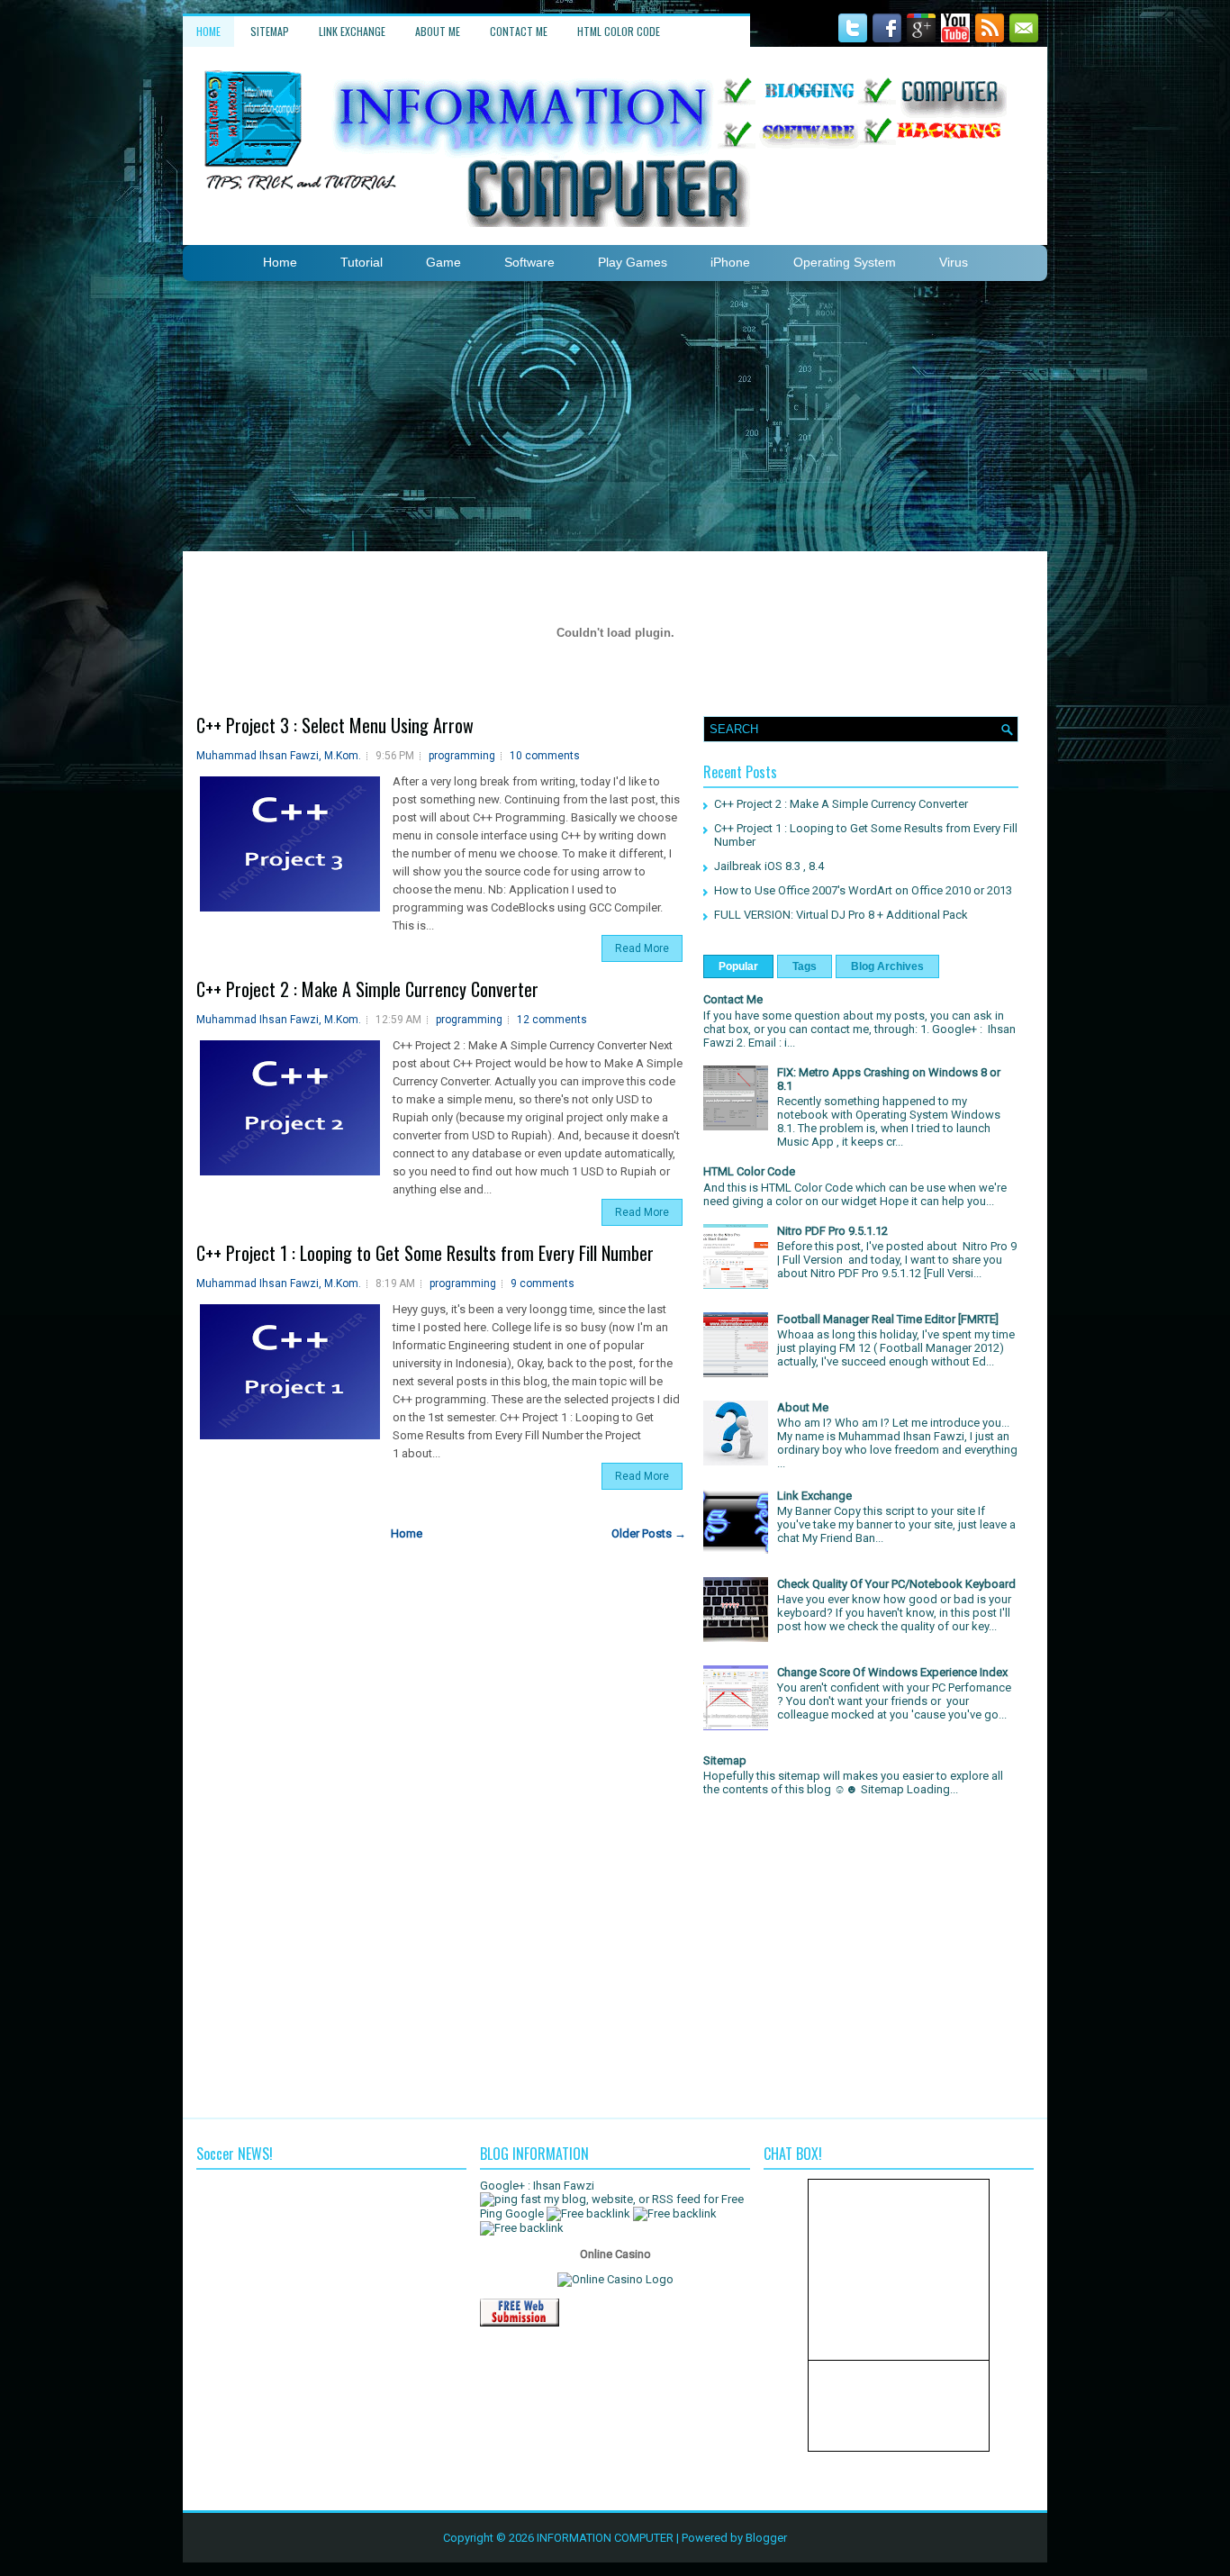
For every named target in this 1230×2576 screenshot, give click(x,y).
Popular (738, 966)
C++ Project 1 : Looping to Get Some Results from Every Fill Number (425, 1253)
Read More (642, 948)
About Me (438, 31)
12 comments (552, 1020)
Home (208, 31)
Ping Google (512, 2213)
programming (462, 756)
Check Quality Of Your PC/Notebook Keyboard (896, 1584)
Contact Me (519, 31)
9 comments (543, 1283)
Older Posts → (649, 1533)
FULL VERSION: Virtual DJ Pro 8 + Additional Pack (841, 915)
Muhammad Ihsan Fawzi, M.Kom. (279, 756)
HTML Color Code (619, 31)
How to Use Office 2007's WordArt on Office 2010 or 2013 (863, 890)
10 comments (545, 756)
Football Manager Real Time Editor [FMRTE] (888, 1319)
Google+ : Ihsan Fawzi (537, 2186)
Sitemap (270, 31)
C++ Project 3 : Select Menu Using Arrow (335, 725)
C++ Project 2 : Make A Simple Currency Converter (367, 989)
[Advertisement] (615, 416)
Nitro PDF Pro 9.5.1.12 (832, 1231)
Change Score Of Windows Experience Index (892, 1672)
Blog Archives (887, 966)
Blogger (766, 2538)
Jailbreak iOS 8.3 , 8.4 (769, 866)
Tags (805, 966)
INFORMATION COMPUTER (605, 2538)
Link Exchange (352, 31)
